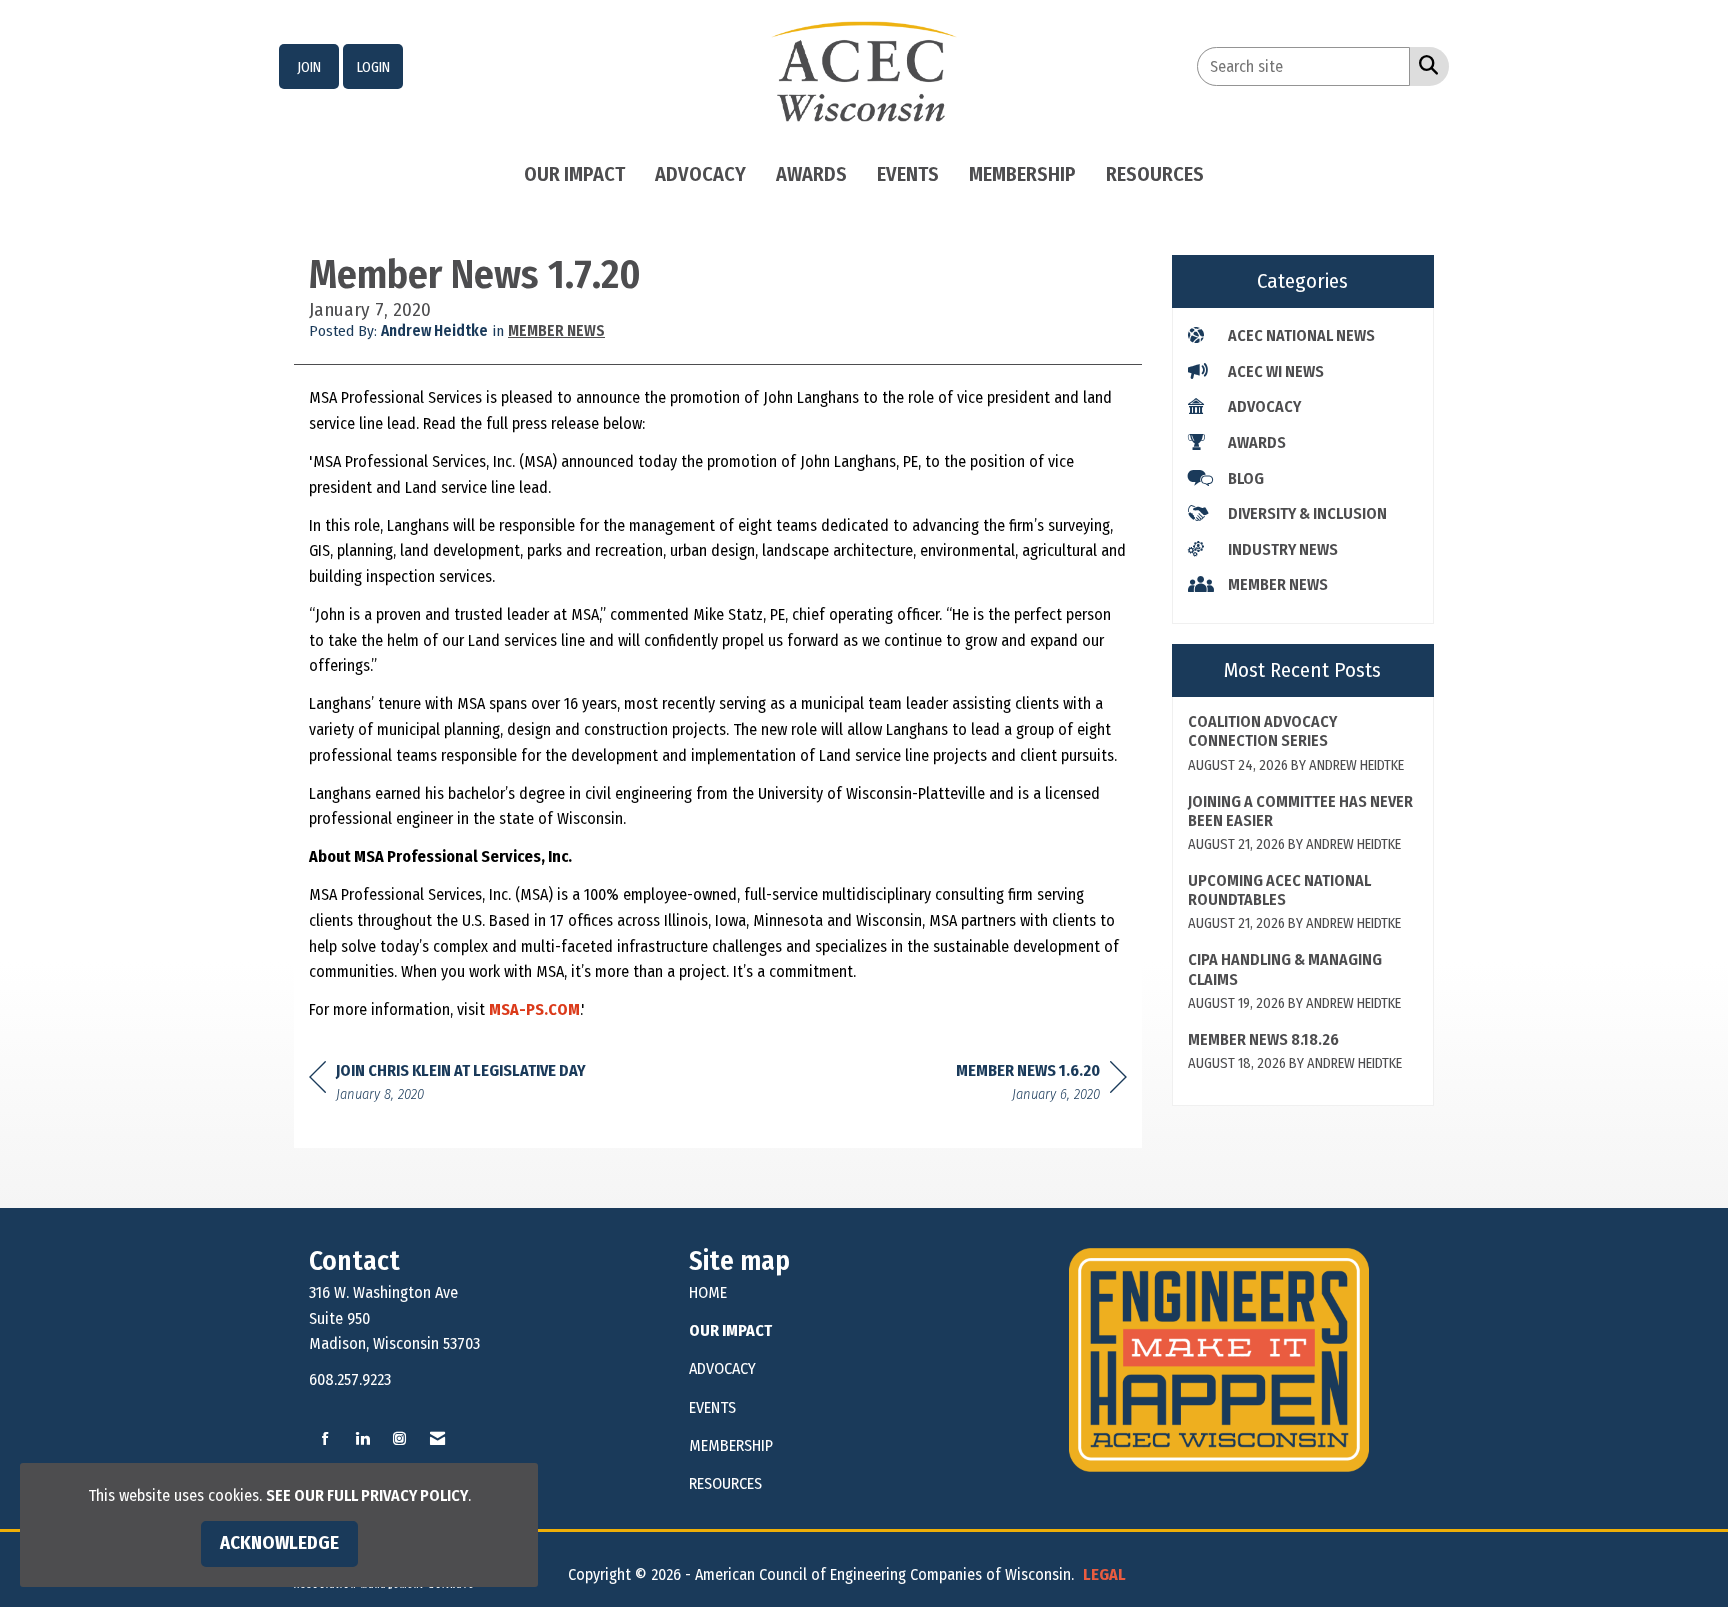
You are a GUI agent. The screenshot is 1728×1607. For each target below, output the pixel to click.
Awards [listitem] (1257, 442)
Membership (1022, 174)
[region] (1041, 1085)
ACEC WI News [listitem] (1276, 371)
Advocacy (700, 174)
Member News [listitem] (1278, 584)
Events (908, 174)
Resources (1155, 174)
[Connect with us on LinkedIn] (362, 1439)
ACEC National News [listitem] (1301, 335)
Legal (1104, 1574)
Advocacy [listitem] (1264, 406)
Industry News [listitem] (1283, 549)
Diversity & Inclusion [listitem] (1307, 513)
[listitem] (309, 67)
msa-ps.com (534, 1009)
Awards (811, 174)
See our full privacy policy (367, 1495)
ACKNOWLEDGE (279, 1543)
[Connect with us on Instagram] (399, 1439)
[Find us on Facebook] (325, 1439)
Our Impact (574, 174)
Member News (556, 331)
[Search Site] (1424, 65)
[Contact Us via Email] (437, 1439)
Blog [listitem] (1246, 478)
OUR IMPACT (730, 1330)
